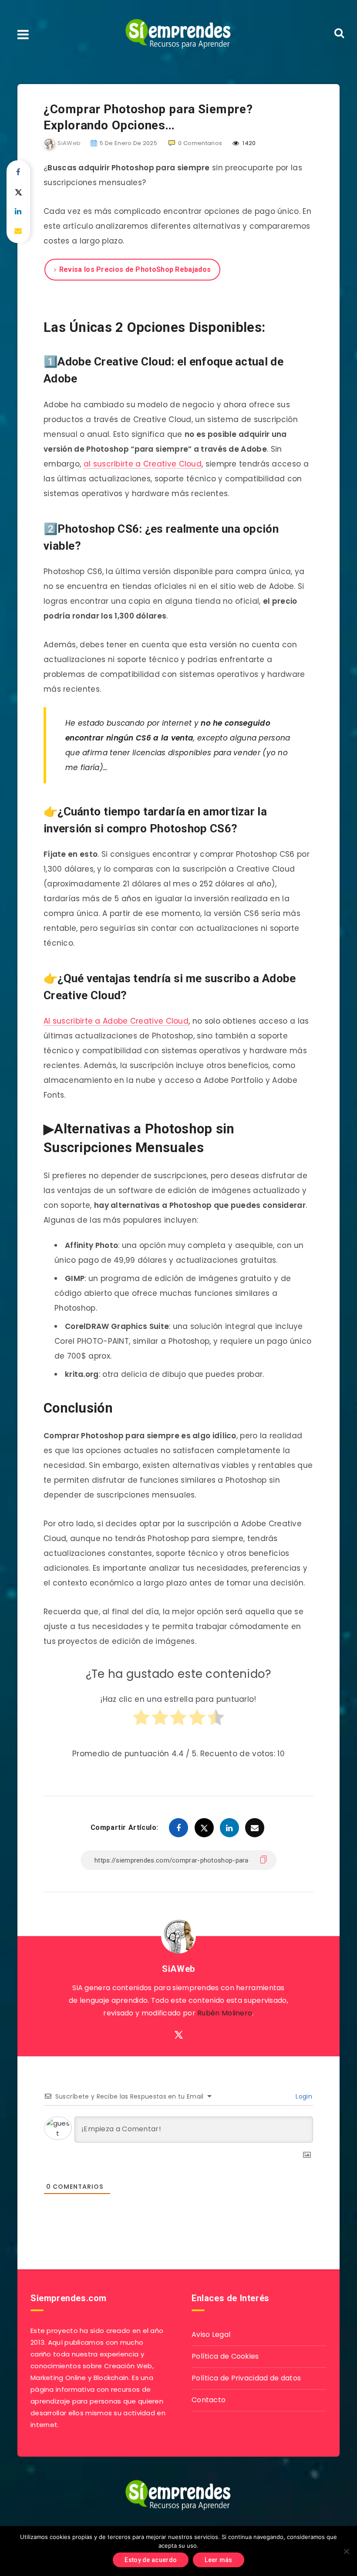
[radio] (141, 1721)
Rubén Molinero (225, 2013)
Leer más (218, 2560)
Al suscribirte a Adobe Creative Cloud (116, 1021)
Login (303, 2096)
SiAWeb (178, 1969)
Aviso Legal (211, 2334)
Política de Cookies (225, 2356)
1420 (249, 143)
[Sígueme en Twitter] (179, 2035)
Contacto (209, 2400)
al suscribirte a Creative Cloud (143, 464)
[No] (346, 2551)
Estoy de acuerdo (151, 2560)
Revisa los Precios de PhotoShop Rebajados (135, 269)
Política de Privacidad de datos (246, 2378)
